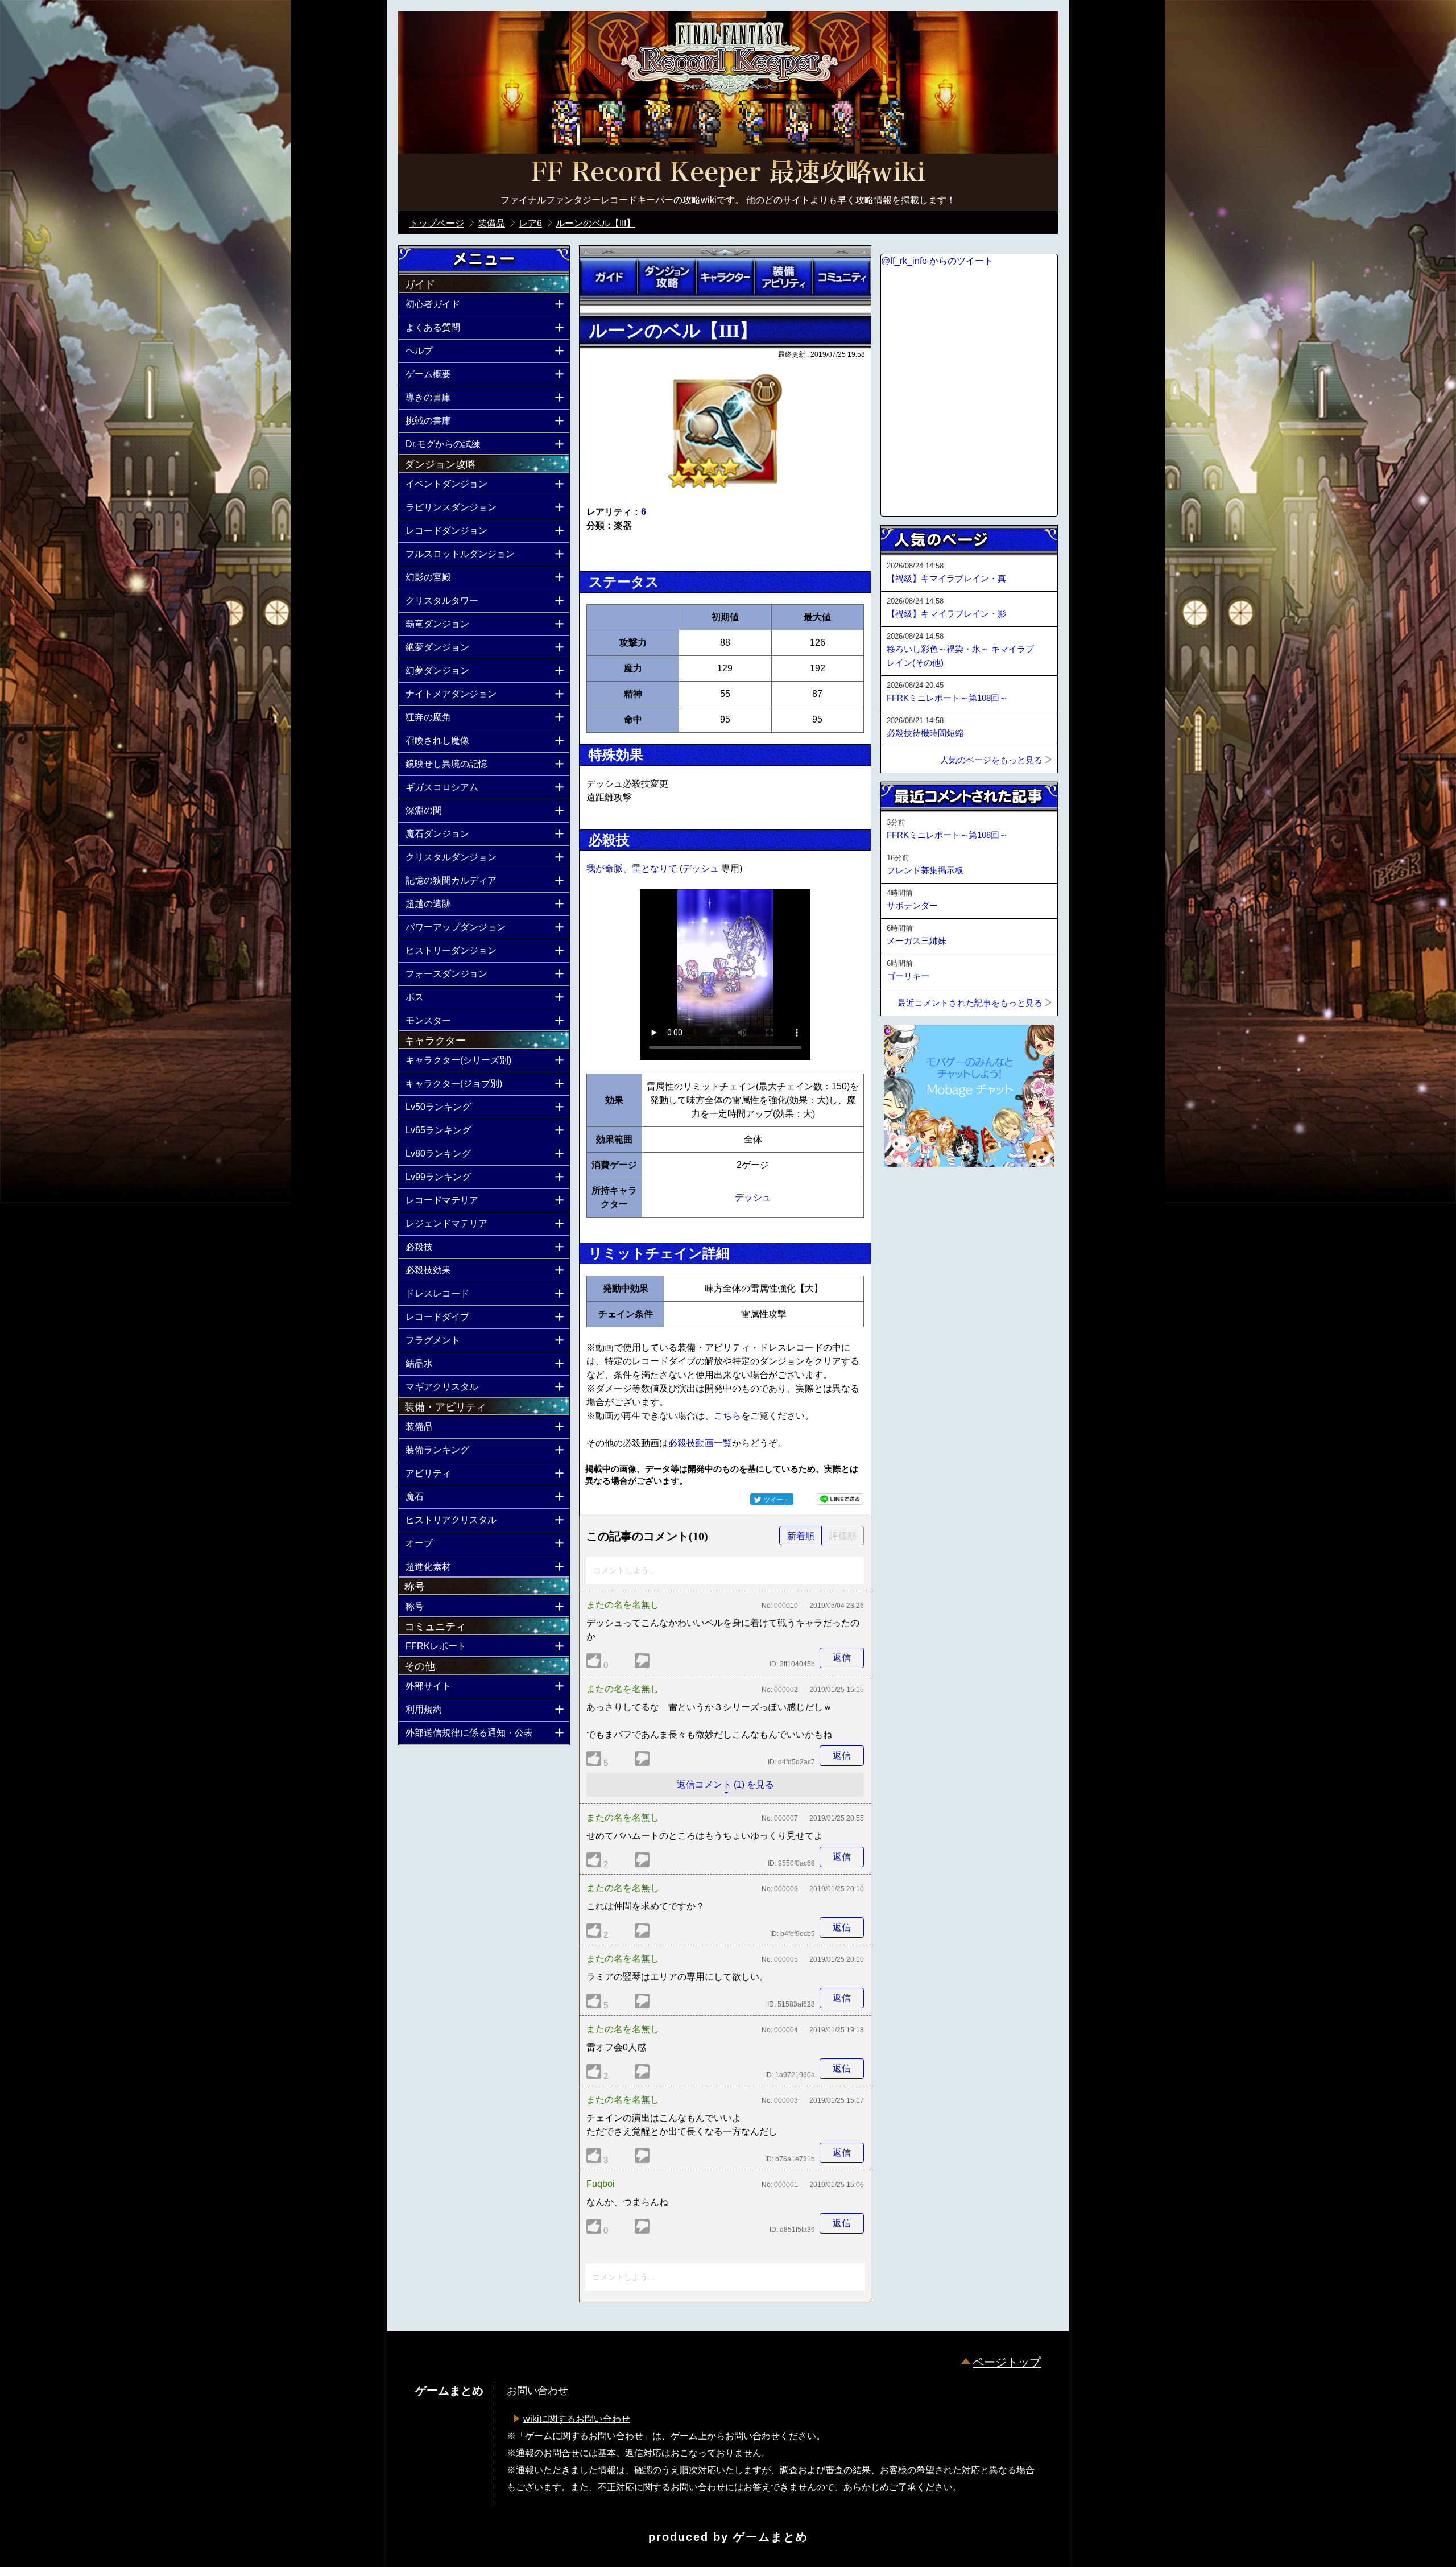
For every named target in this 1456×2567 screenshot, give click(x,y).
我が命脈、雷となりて (633, 868)
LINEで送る (840, 1499)
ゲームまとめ (771, 2537)
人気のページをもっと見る (991, 760)
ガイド (609, 277)
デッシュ (702, 868)
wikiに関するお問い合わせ (577, 2419)
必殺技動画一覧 (700, 1443)
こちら (727, 1416)
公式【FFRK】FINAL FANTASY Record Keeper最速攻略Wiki (728, 174)
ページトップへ (909, 1198)
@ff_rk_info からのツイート (937, 261)
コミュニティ (842, 277)
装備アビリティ (783, 277)
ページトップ (1007, 2362)
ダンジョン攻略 (667, 277)
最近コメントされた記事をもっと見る (970, 1003)
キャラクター (725, 277)
